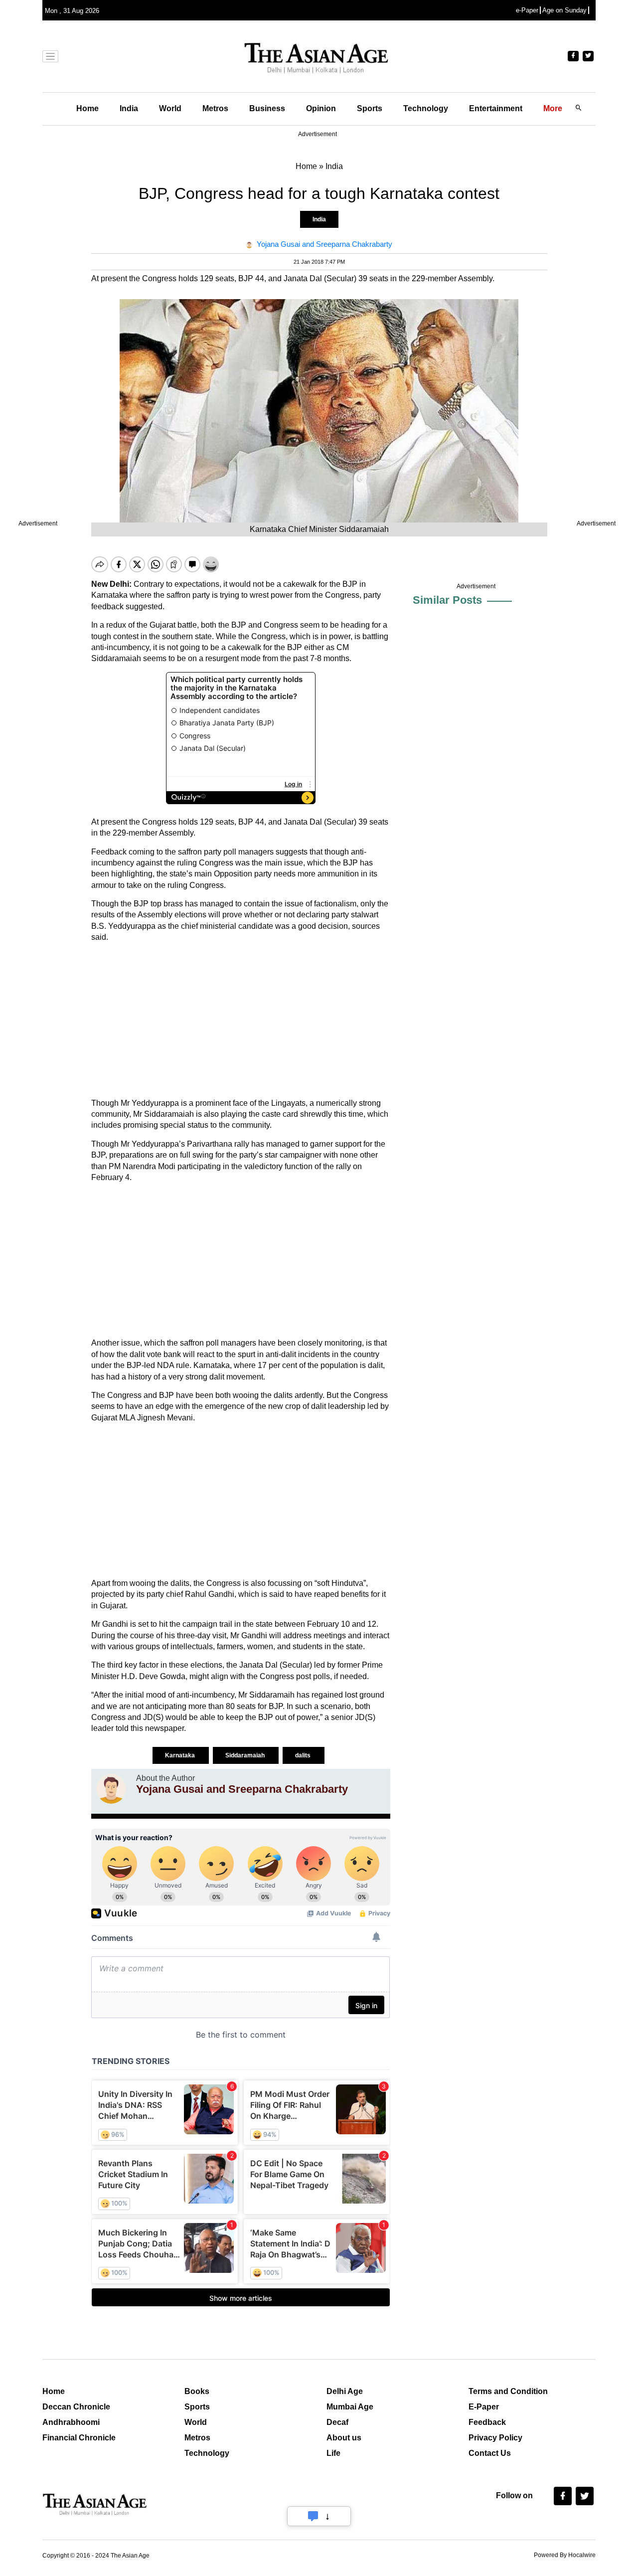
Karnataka (181, 1755)
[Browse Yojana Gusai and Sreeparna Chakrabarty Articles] (111, 1789)
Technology (426, 108)
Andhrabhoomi (71, 2422)
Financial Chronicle (79, 2438)
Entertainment (496, 108)
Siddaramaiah (246, 1755)
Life (333, 2453)
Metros (215, 108)
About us (344, 2438)
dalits (304, 1755)
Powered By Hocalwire (565, 2555)
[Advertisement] (241, 1021)
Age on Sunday (564, 10)
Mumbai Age (350, 2407)
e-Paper (527, 10)
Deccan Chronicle (76, 2407)
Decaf (337, 2422)
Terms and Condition (508, 2391)
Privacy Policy (495, 2438)
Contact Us (490, 2453)
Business (267, 108)
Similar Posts (447, 600)
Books (197, 2391)
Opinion (321, 108)
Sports (370, 108)
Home (87, 108)
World (170, 108)
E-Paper (484, 2407)
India (129, 108)
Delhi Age (345, 2391)
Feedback (487, 2422)
